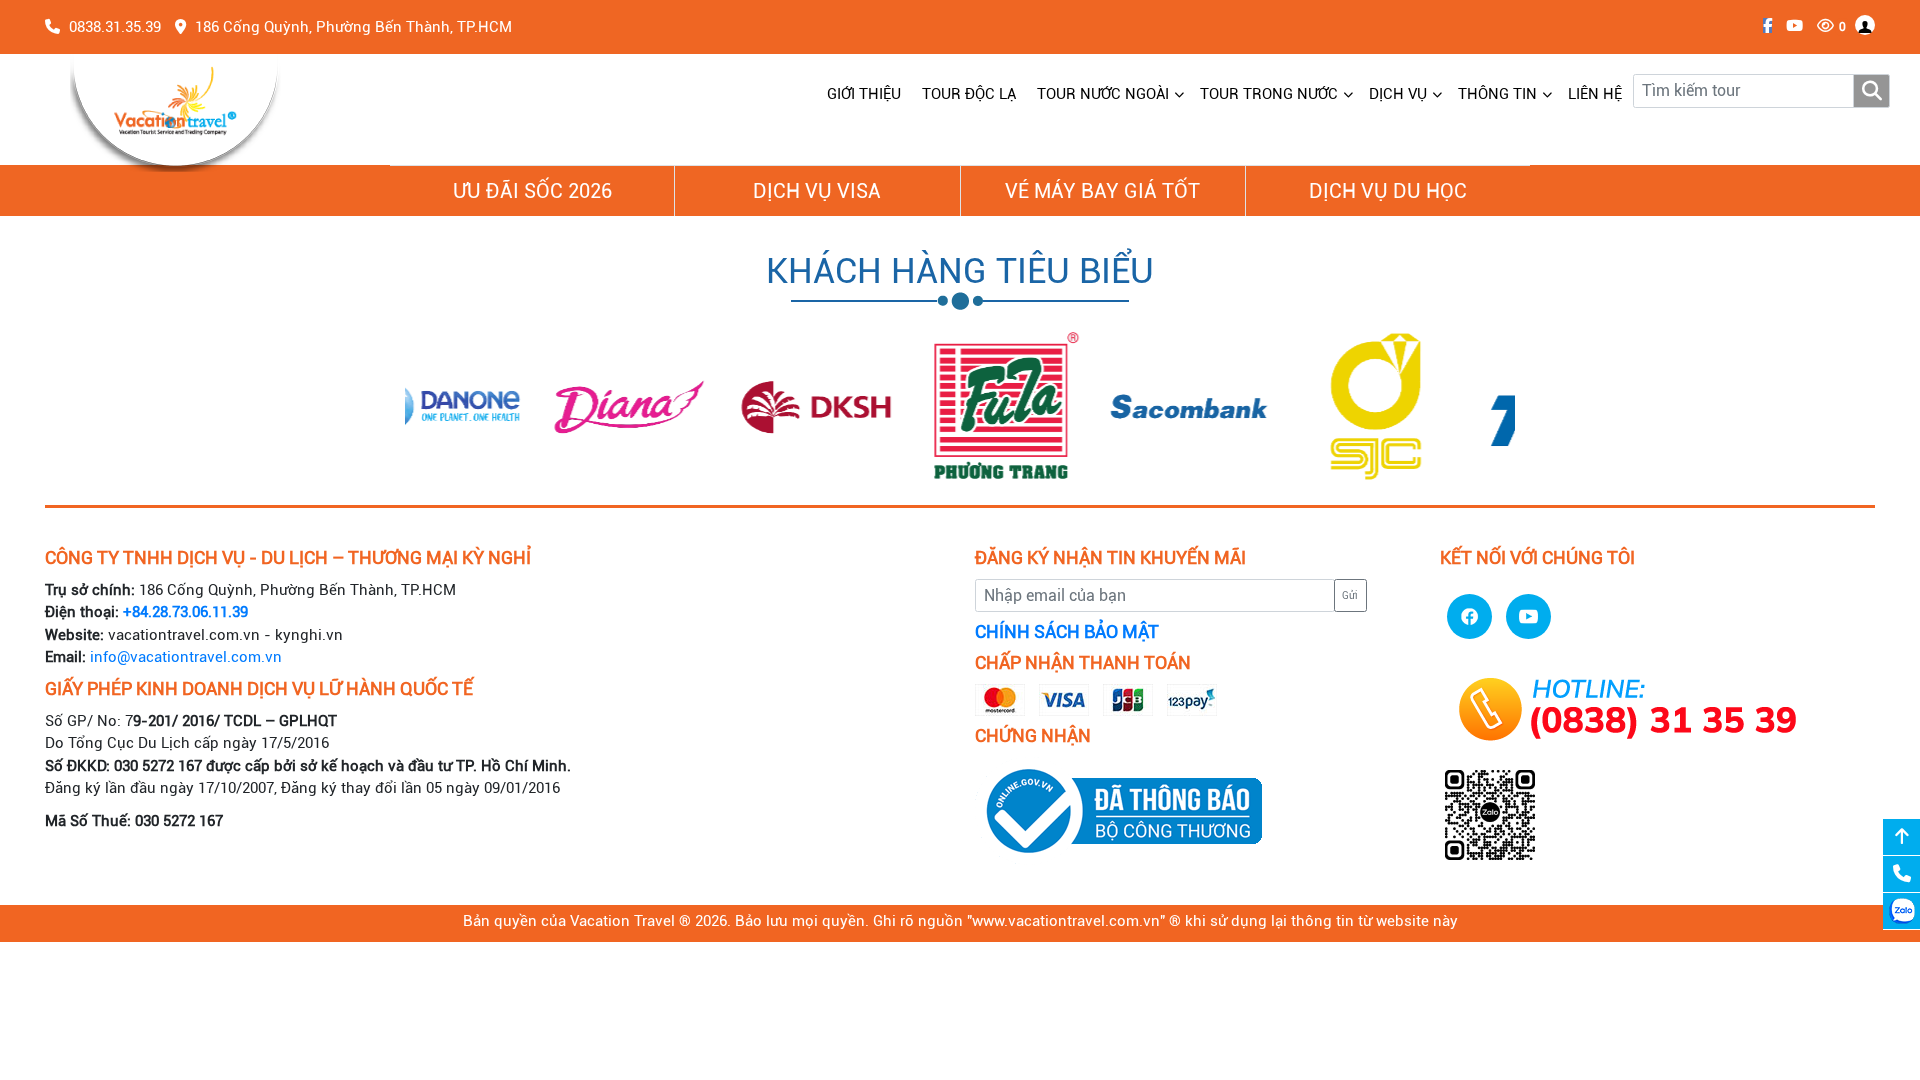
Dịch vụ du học (1388, 191)
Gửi (1350, 595)
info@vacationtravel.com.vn (186, 657)
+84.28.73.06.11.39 (185, 612)
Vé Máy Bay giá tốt (1102, 191)
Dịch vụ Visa (817, 191)
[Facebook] (1762, 26)
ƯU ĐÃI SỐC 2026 (532, 191)
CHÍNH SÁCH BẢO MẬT (1067, 632)
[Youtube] (1789, 26)
